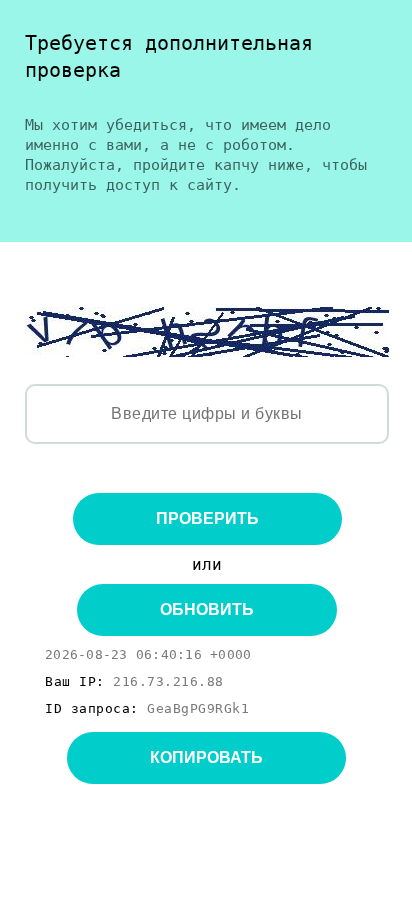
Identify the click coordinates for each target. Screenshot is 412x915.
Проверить (207, 518)
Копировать (206, 757)
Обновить (207, 609)
